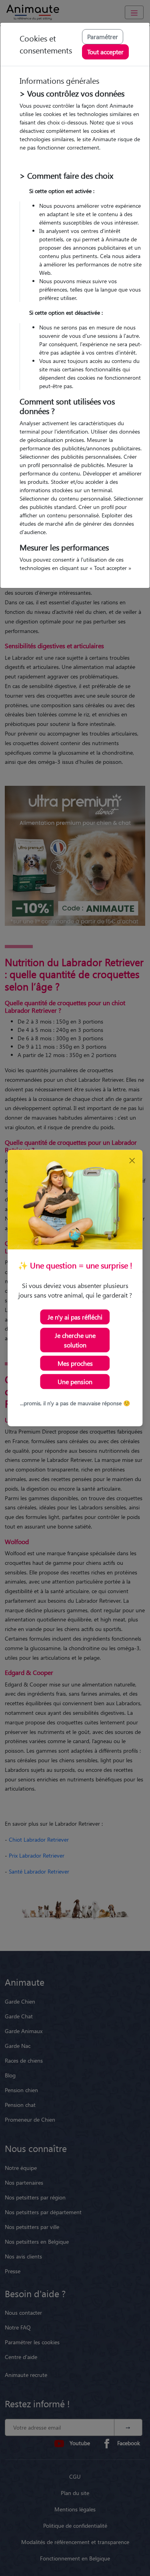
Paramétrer (103, 36)
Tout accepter (105, 52)
